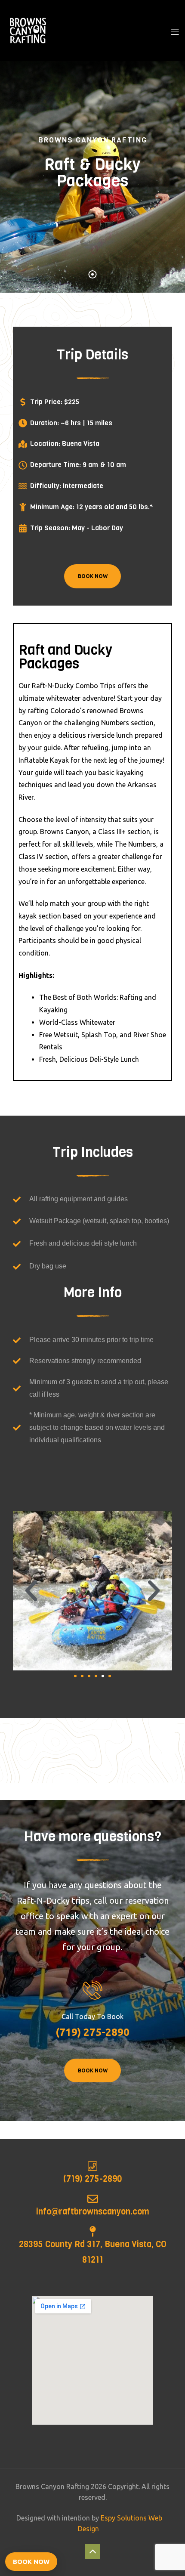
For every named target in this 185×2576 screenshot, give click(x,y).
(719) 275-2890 (92, 2179)
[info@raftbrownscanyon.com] (93, 2199)
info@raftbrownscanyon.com (93, 2212)
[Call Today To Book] (93, 1990)
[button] (31, 1591)
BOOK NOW (93, 576)
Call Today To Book (92, 2016)
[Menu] (175, 31)
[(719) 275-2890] (93, 2166)
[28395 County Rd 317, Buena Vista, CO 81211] (93, 2231)
